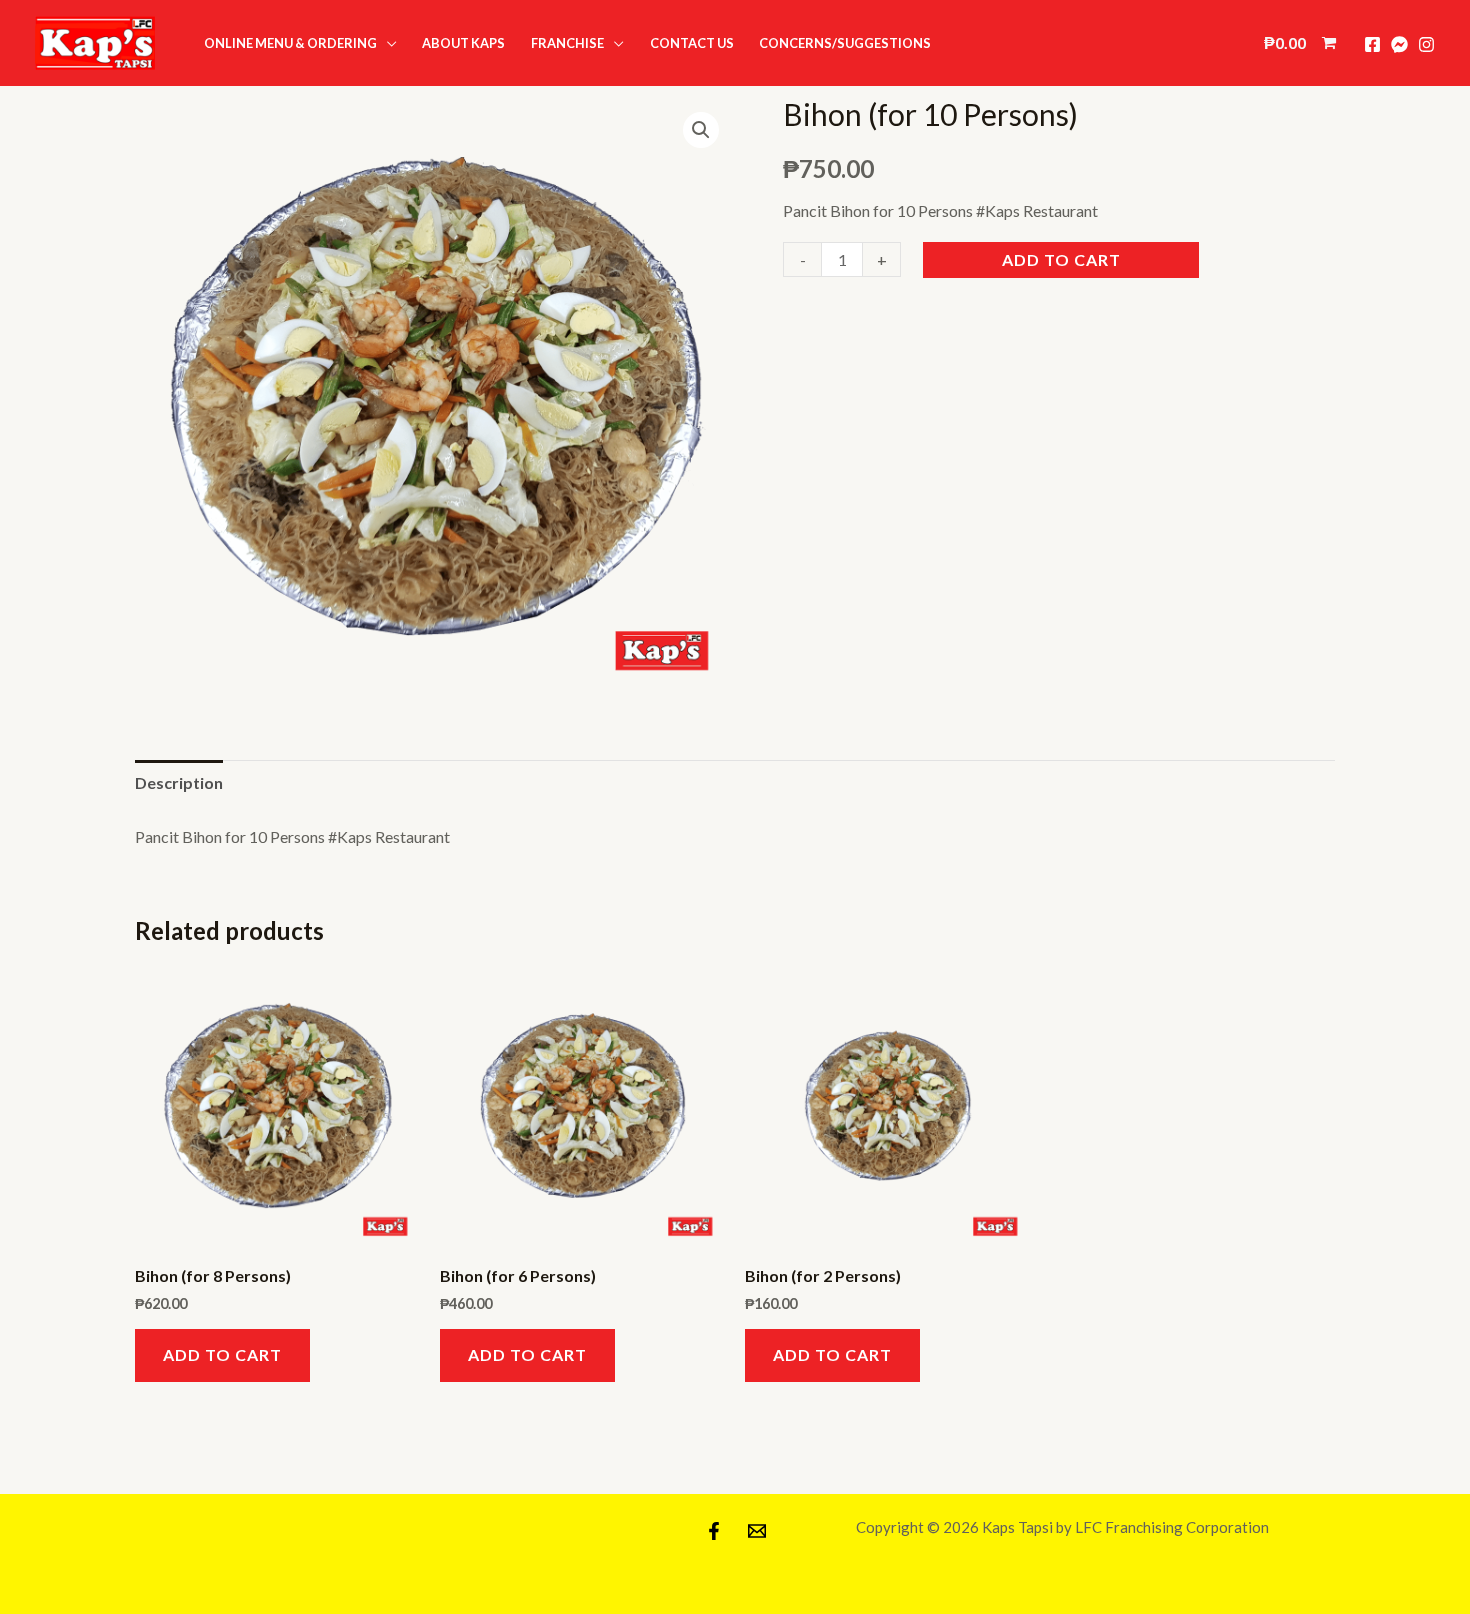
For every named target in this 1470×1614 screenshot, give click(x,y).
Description (179, 782)
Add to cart (1061, 259)
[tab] (179, 783)
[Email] (757, 1531)
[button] (95, 43)
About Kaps (463, 43)
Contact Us (692, 43)
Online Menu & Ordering (290, 43)
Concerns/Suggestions (845, 43)
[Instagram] (1426, 44)
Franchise (567, 43)
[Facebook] (1372, 44)
